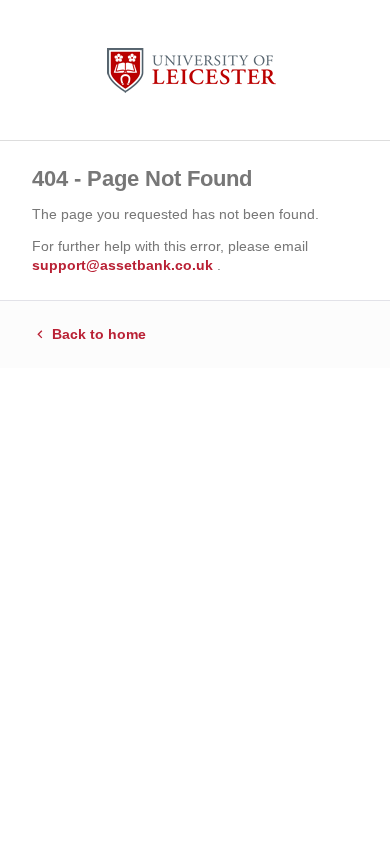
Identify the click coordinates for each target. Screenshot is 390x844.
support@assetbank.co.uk (124, 265)
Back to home (97, 334)
